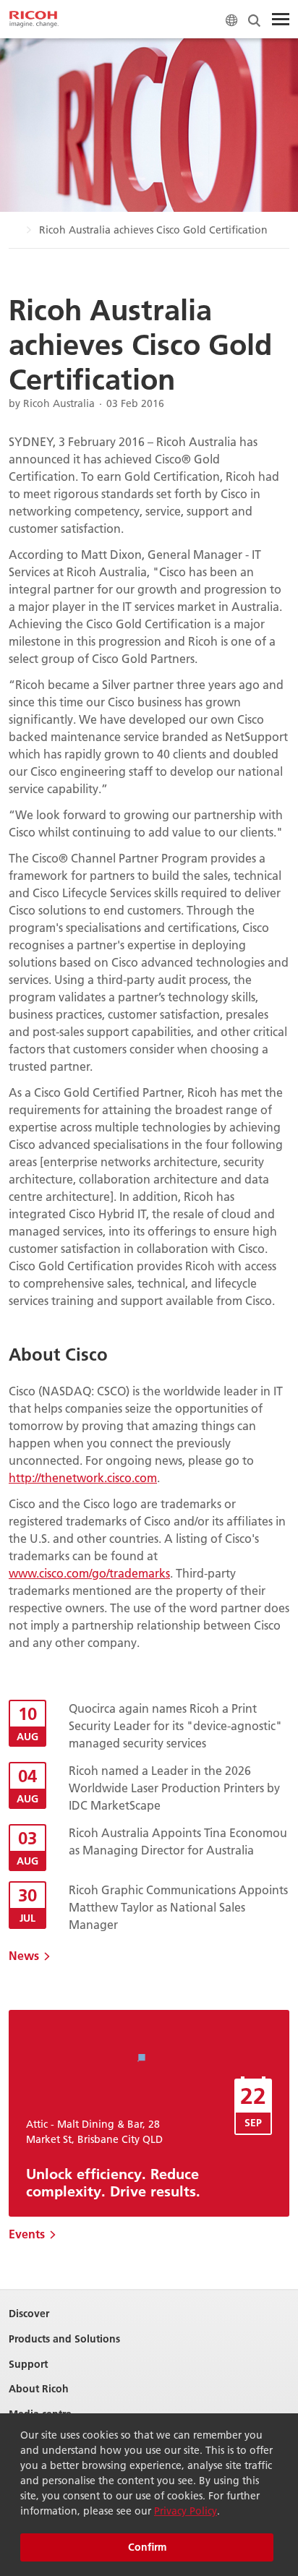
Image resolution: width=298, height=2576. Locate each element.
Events (27, 2234)
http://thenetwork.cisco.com (83, 1477)
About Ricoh (39, 2389)
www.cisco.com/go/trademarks (89, 1573)
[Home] (34, 20)
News (24, 1955)
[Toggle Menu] (281, 20)
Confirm (147, 2547)
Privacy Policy (186, 2511)
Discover (29, 2314)
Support (28, 2365)
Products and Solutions (64, 2339)
